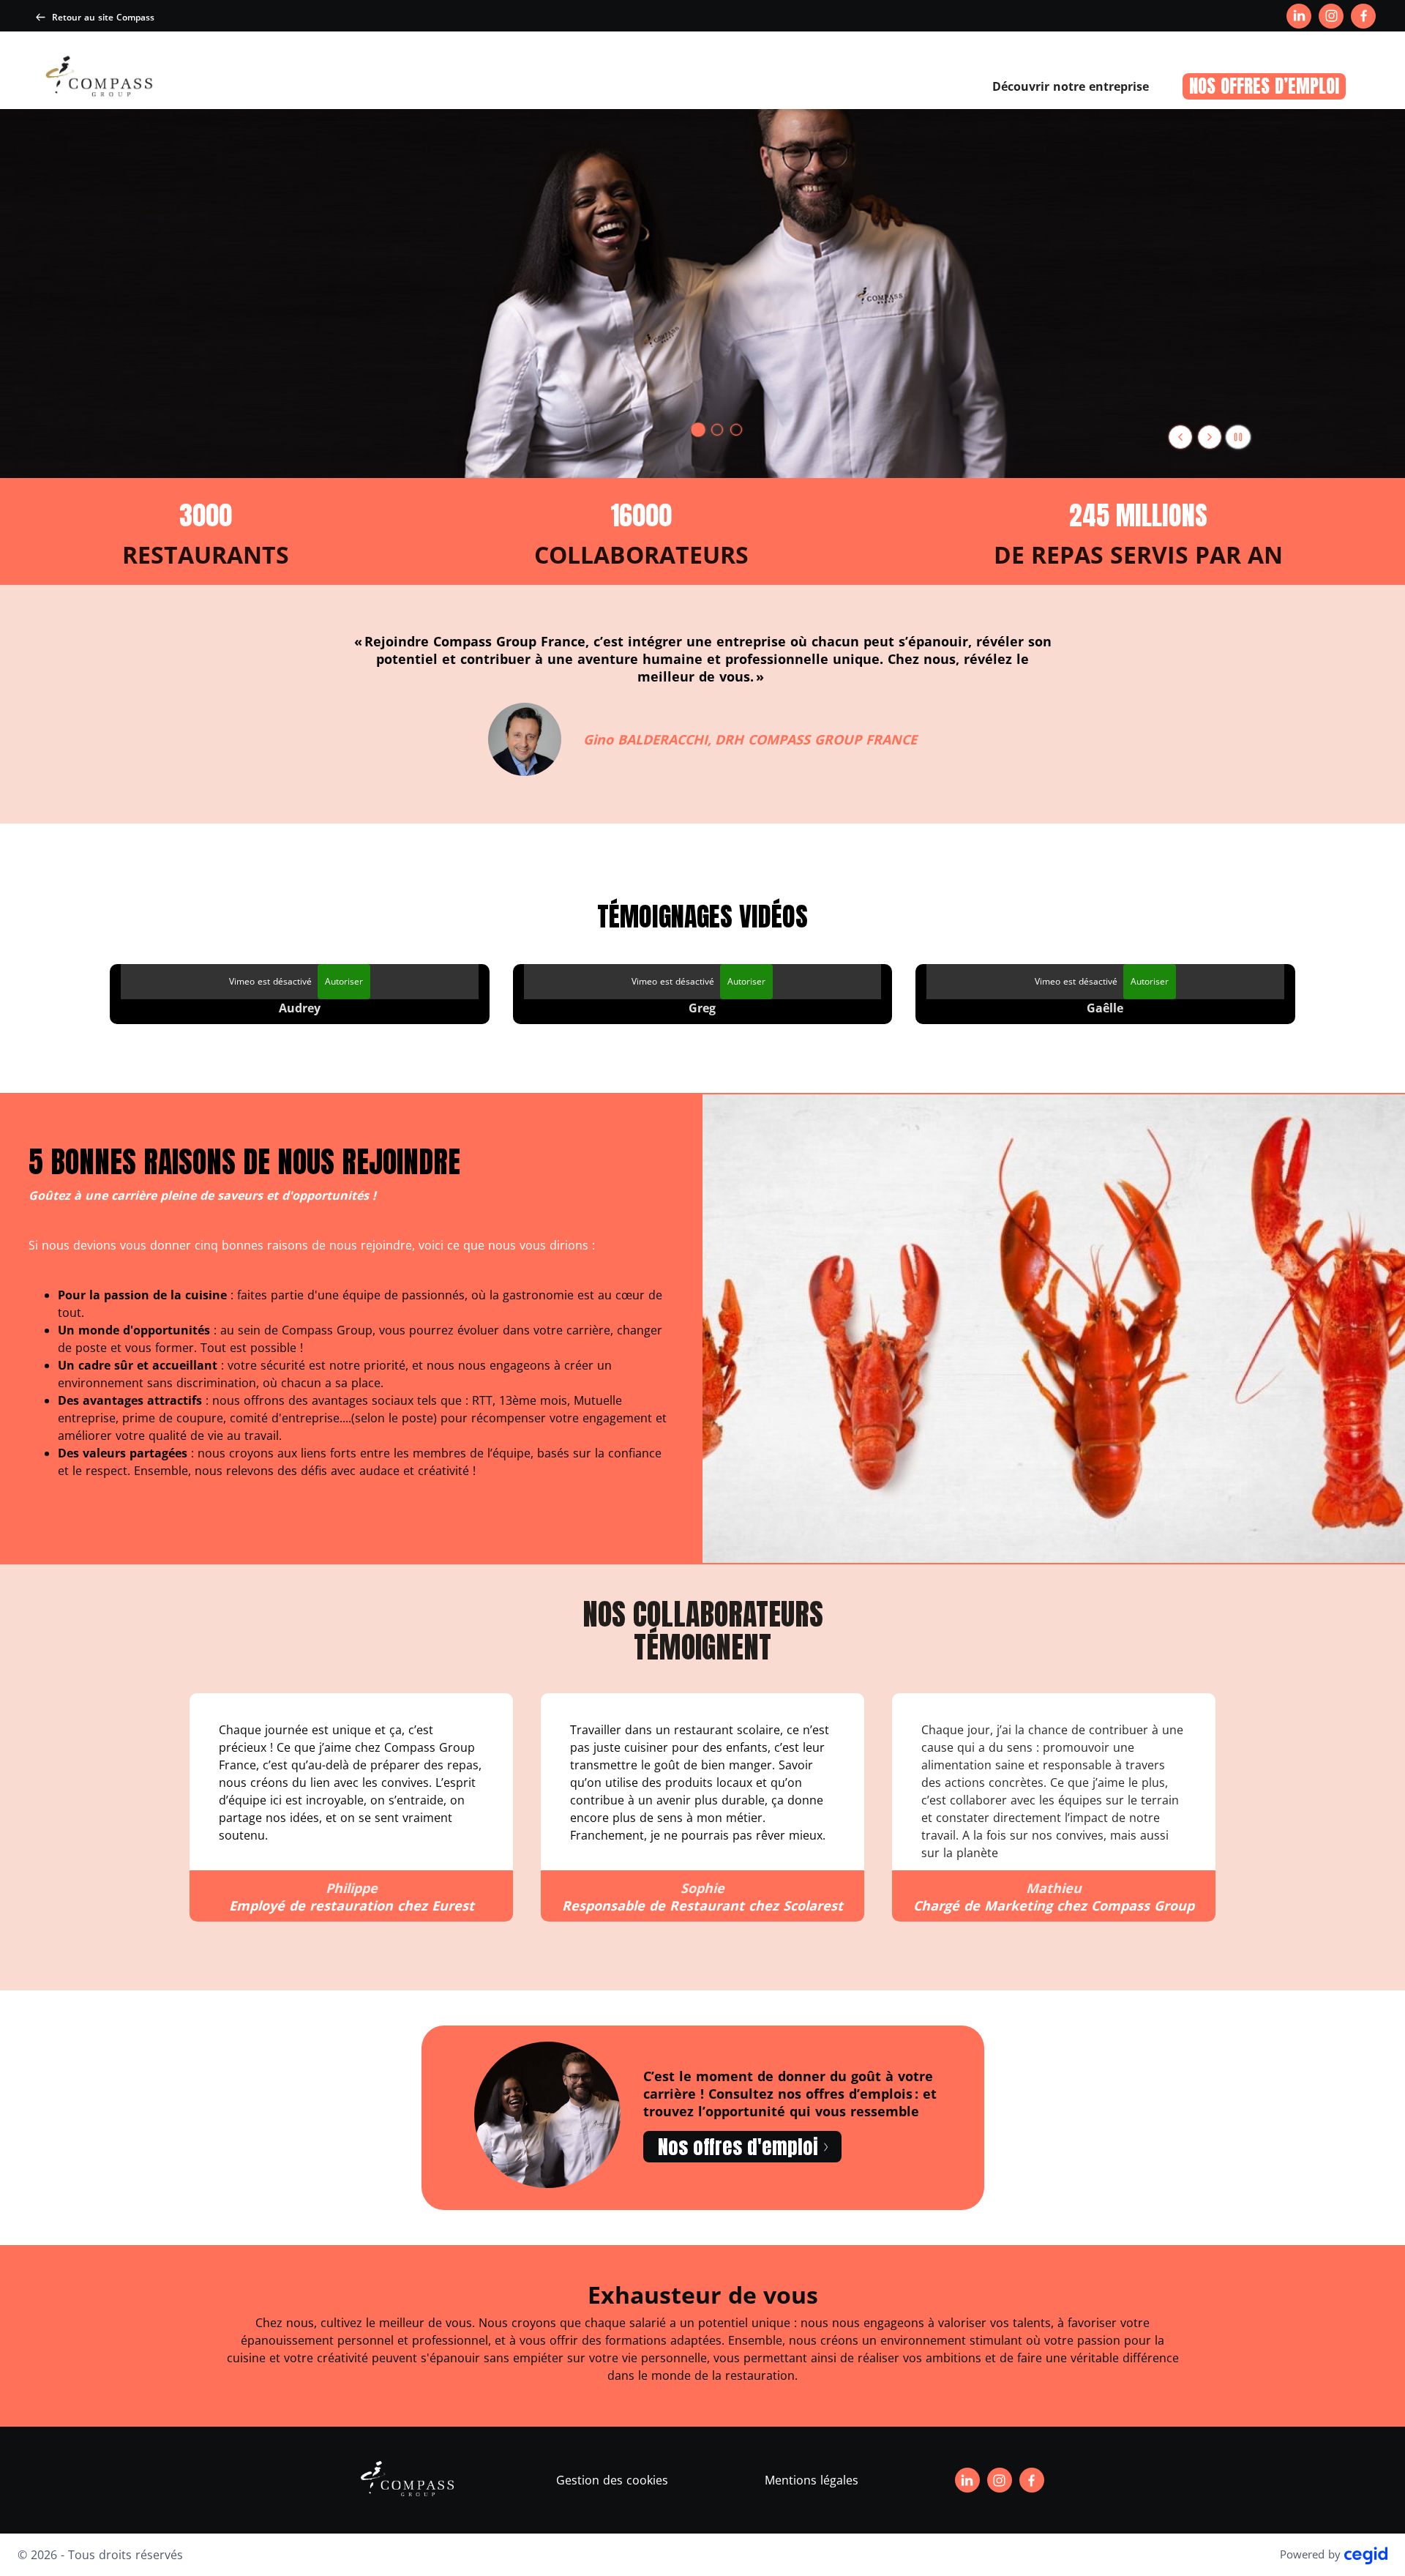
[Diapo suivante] (1210, 437)
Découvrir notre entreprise (1071, 86)
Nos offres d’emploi (1264, 86)
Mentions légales (812, 2480)
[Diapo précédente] (1180, 437)
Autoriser (344, 981)
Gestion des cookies (612, 2480)
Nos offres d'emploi (738, 2147)
